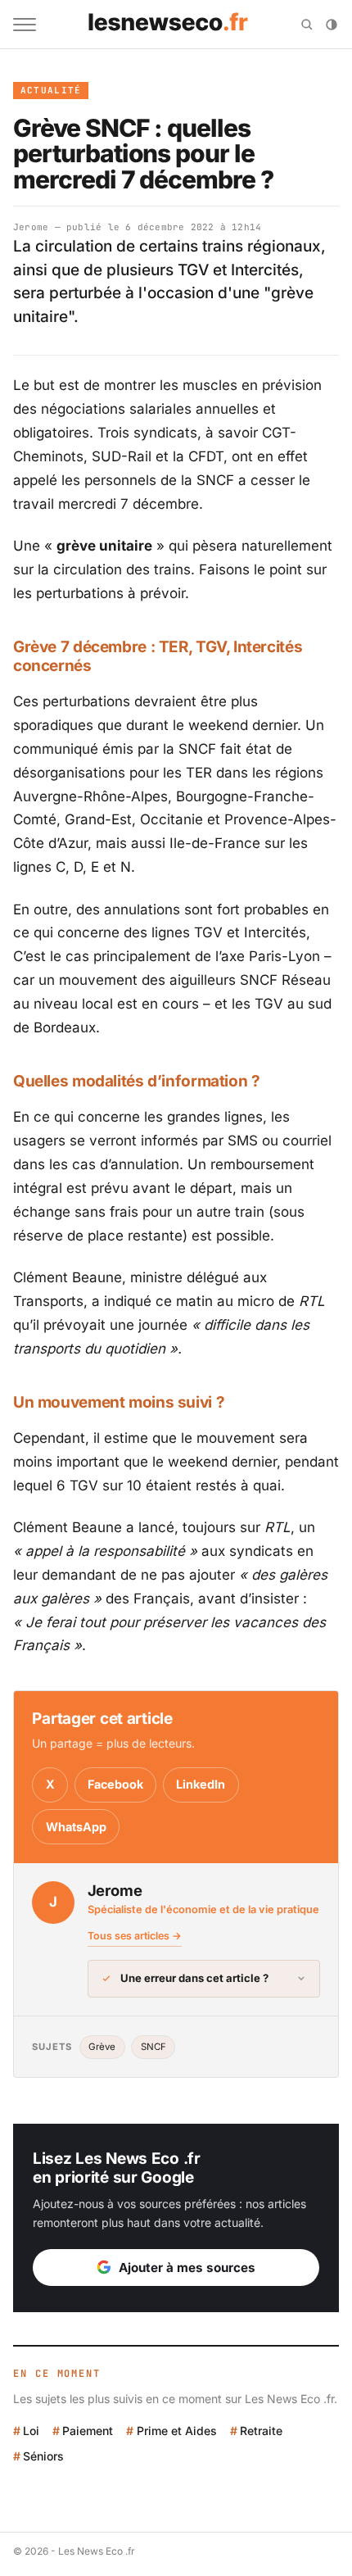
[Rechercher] (307, 25)
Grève (102, 2047)
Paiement (88, 2431)
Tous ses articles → (135, 1936)
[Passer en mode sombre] (332, 25)
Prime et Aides (176, 2431)
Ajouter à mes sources (187, 2268)
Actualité (51, 90)
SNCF (153, 2047)
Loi (31, 2431)
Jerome (31, 227)
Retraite (261, 2431)
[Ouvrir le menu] (25, 25)
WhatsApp (76, 1827)
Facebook (115, 1784)
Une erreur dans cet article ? (194, 1978)
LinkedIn (201, 1784)
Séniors (43, 2456)
